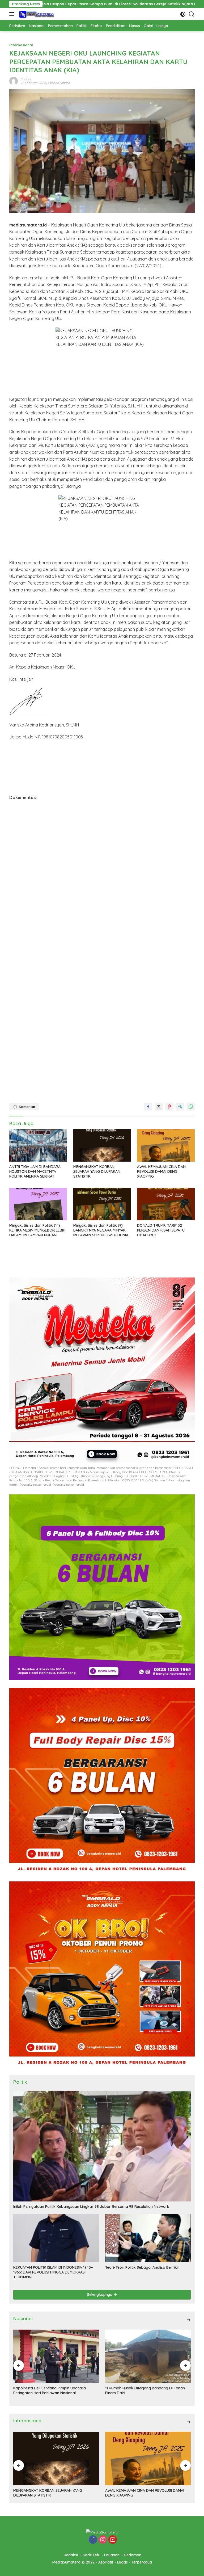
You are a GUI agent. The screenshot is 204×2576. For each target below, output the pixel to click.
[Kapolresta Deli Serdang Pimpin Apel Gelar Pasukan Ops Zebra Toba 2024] (148, 2356)
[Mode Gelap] (183, 14)
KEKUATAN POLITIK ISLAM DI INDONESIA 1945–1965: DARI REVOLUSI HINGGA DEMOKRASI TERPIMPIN (53, 2272)
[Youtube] (113, 2540)
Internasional (21, 45)
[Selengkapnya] (189, 2320)
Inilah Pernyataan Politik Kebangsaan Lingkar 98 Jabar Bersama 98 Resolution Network (91, 2207)
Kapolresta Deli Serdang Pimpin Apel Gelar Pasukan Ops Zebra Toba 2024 (143, 2390)
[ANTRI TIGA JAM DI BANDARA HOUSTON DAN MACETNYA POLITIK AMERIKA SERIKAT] (38, 1145)
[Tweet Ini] (159, 1107)
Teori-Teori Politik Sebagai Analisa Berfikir (142, 2267)
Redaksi (71, 2555)
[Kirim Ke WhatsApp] (191, 1107)
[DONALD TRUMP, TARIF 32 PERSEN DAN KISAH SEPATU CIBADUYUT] (166, 1204)
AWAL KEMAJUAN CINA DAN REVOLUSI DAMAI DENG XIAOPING (161, 1171)
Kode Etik (91, 2555)
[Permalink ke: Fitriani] (14, 81)
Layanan (112, 2555)
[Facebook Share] (148, 1107)
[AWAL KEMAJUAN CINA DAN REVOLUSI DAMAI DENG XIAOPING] (166, 1145)
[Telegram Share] (180, 1107)
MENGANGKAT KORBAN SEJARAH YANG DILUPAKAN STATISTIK (97, 1171)
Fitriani (26, 79)
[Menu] (13, 14)
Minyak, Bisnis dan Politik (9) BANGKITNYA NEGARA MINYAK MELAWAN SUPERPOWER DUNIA (101, 1230)
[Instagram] (103, 2540)
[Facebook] (93, 2540)
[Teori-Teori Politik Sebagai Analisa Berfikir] (148, 2238)
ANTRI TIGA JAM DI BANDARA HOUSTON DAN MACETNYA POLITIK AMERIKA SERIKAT (35, 1171)
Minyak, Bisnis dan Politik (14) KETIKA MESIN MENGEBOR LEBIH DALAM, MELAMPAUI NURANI (37, 1230)
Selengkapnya (100, 2295)
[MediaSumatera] (36, 14)
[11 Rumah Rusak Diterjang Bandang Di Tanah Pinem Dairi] (56, 2356)
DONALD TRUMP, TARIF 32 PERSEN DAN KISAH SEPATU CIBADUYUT (161, 1230)
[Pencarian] (192, 14)
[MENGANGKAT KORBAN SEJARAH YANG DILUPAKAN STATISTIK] (102, 1145)
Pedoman (133, 2555)
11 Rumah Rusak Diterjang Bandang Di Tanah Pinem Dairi (53, 2390)
